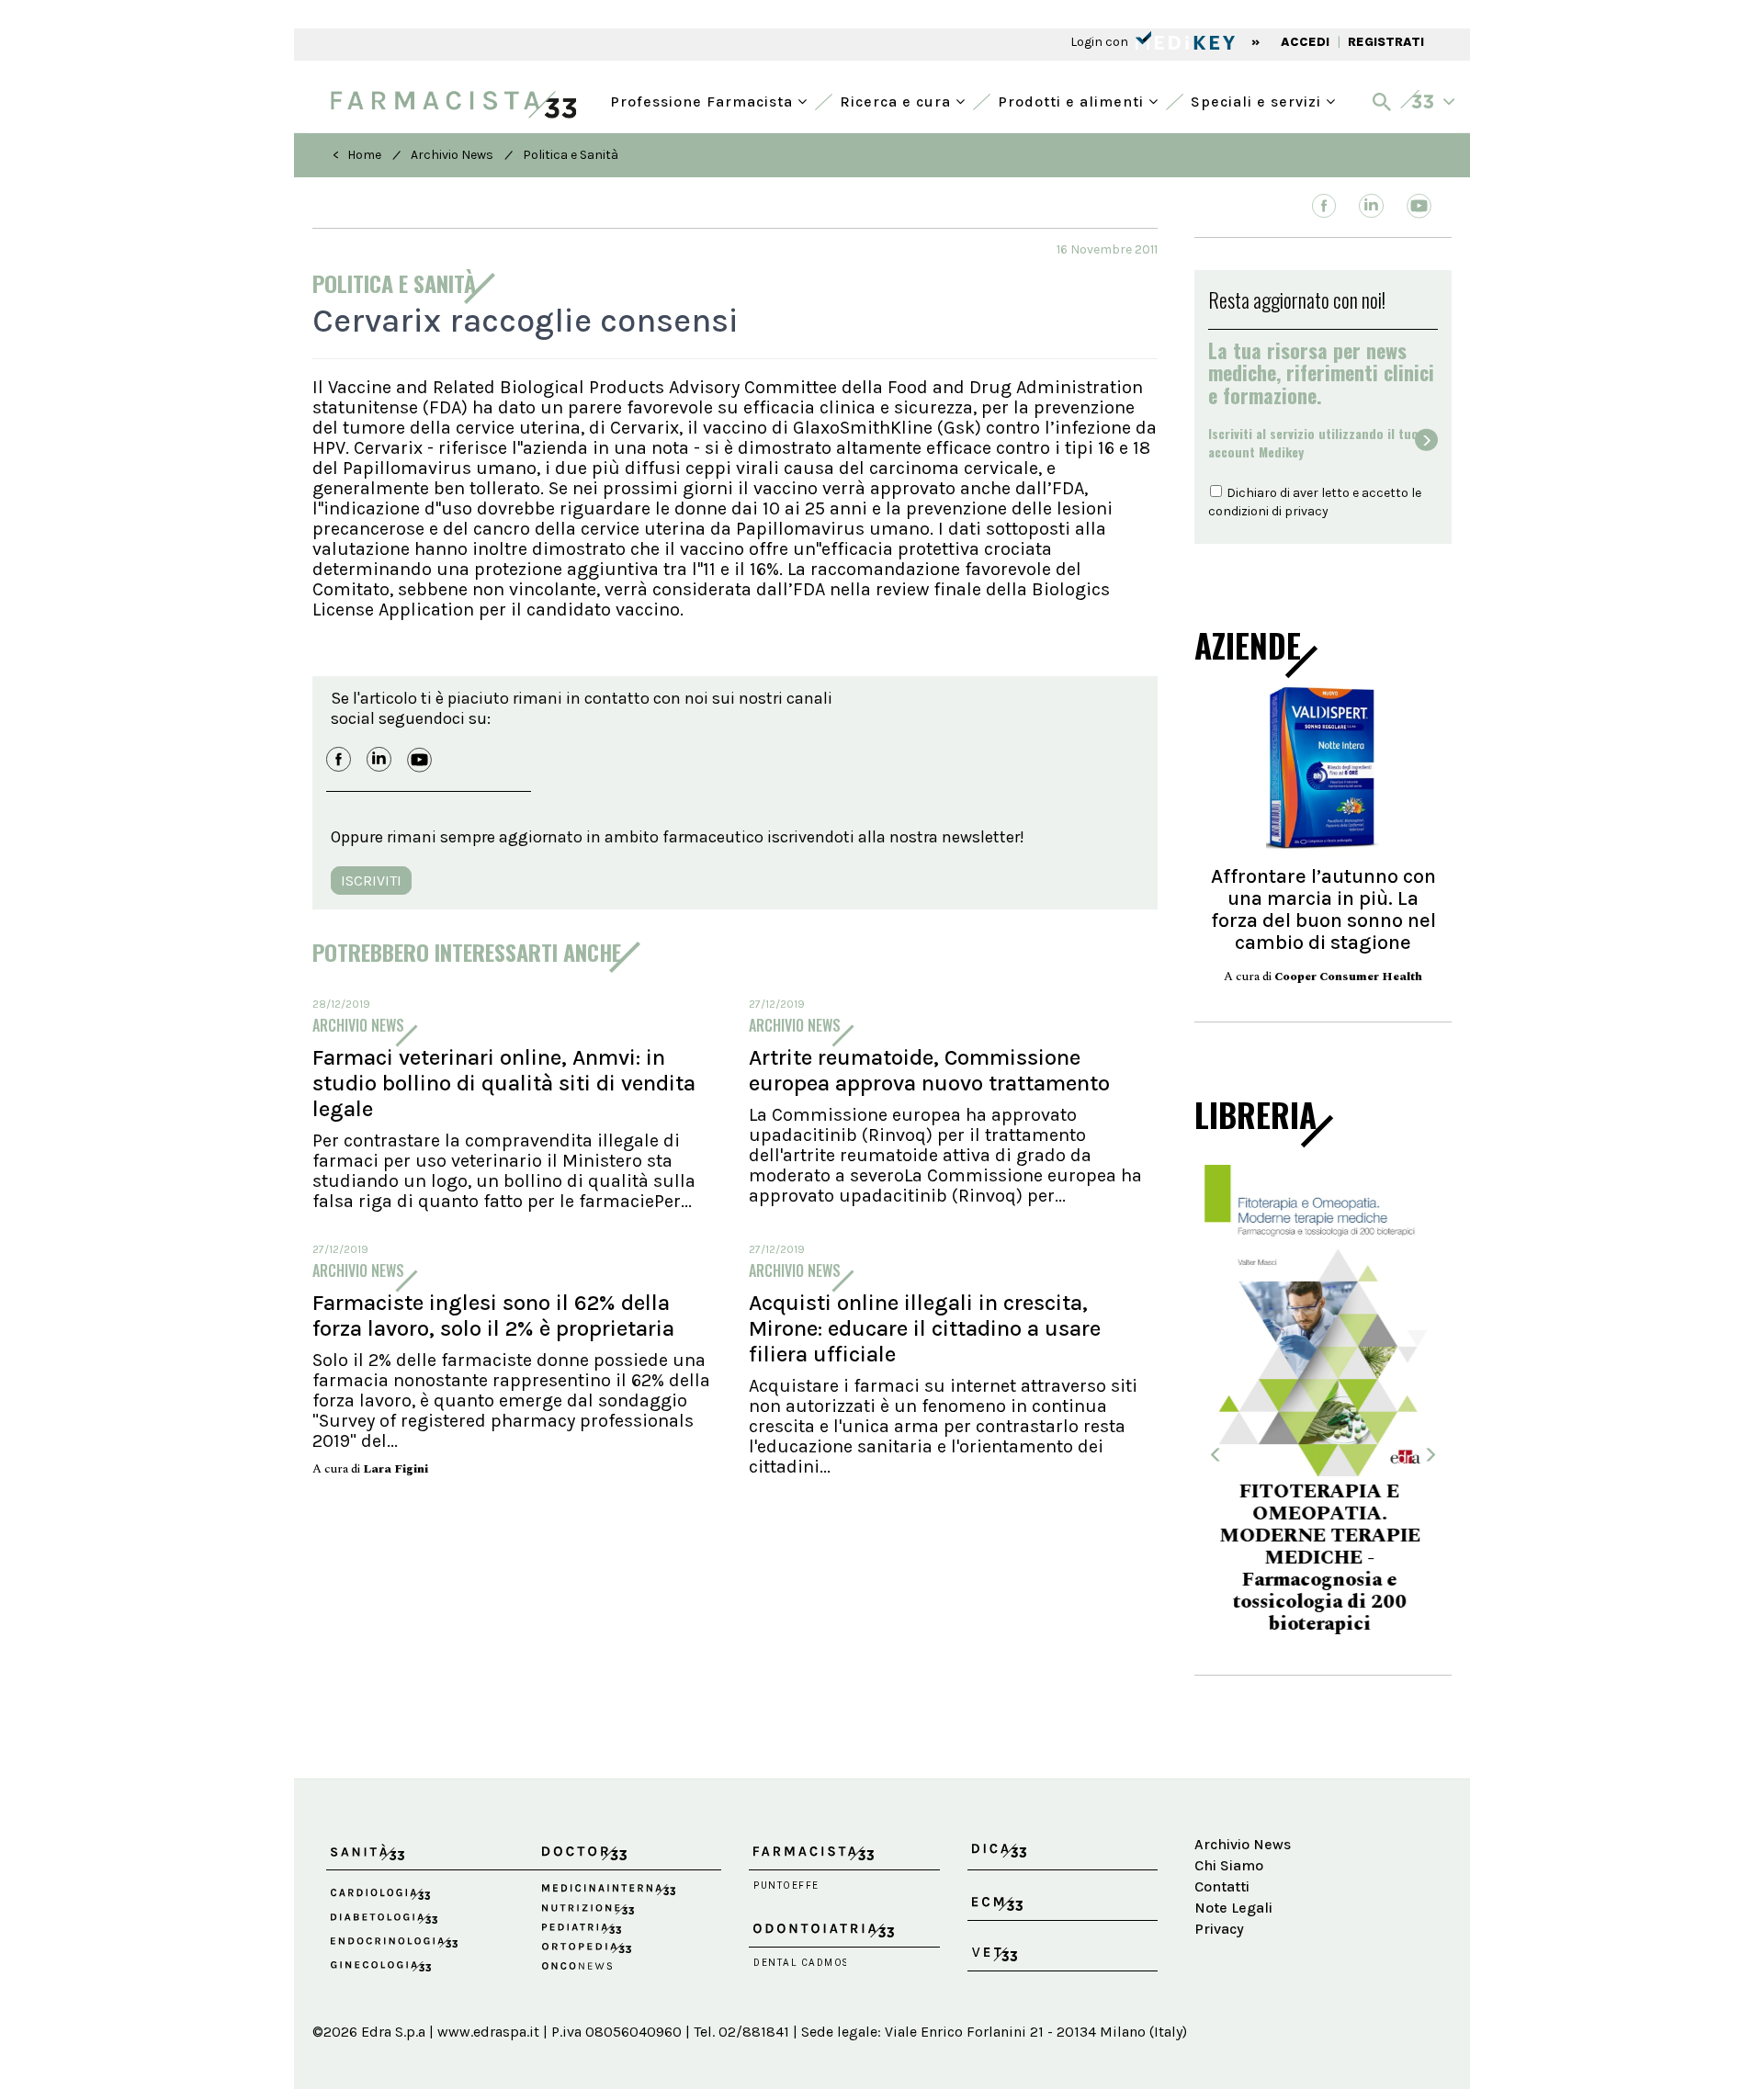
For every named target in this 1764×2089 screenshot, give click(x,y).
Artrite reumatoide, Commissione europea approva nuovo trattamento (929, 1070)
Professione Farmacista (704, 100)
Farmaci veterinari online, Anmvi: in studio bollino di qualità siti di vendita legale (504, 1083)
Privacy (1219, 1874)
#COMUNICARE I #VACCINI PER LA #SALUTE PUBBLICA (1323, 1549)
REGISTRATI (1386, 42)
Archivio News (452, 155)
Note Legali (1233, 1853)
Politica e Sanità (571, 155)
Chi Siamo (1229, 1812)
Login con (1101, 42)
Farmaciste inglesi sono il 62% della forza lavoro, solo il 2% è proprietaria (493, 1316)
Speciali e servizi (1258, 100)
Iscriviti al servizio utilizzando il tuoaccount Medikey (1313, 443)
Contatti (1222, 1833)
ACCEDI (1305, 42)
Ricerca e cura (898, 100)
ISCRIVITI (371, 881)
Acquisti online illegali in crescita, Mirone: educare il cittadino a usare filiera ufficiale (925, 1328)
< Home (357, 155)
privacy (1306, 511)
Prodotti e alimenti (1073, 100)
